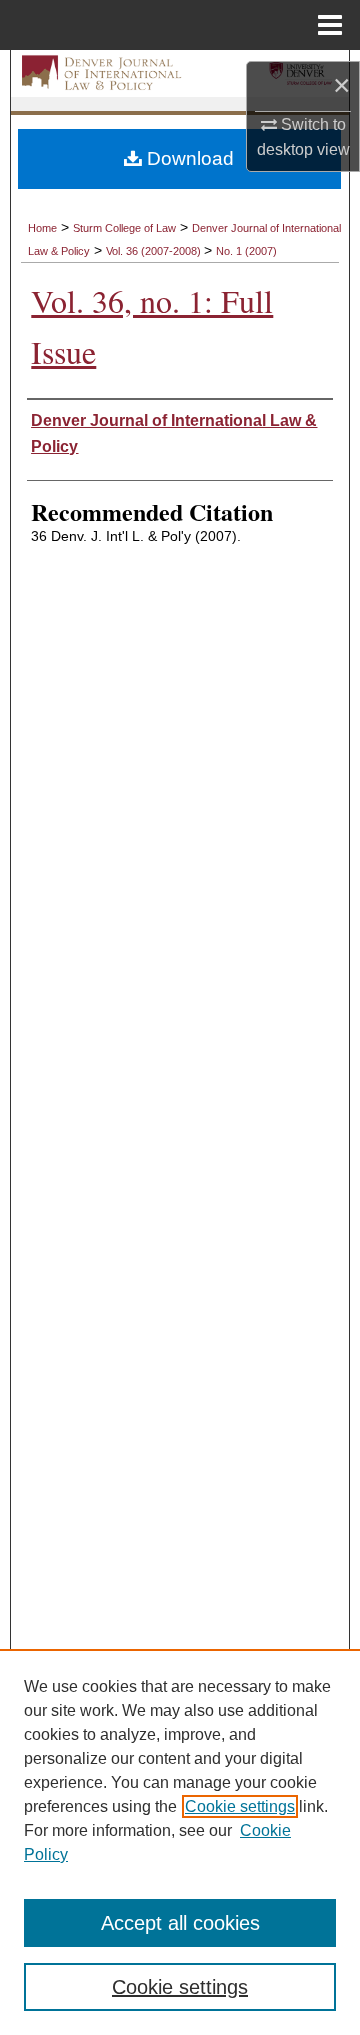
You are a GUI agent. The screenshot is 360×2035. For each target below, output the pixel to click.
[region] (180, 1842)
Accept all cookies (180, 1923)
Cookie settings (240, 1806)
